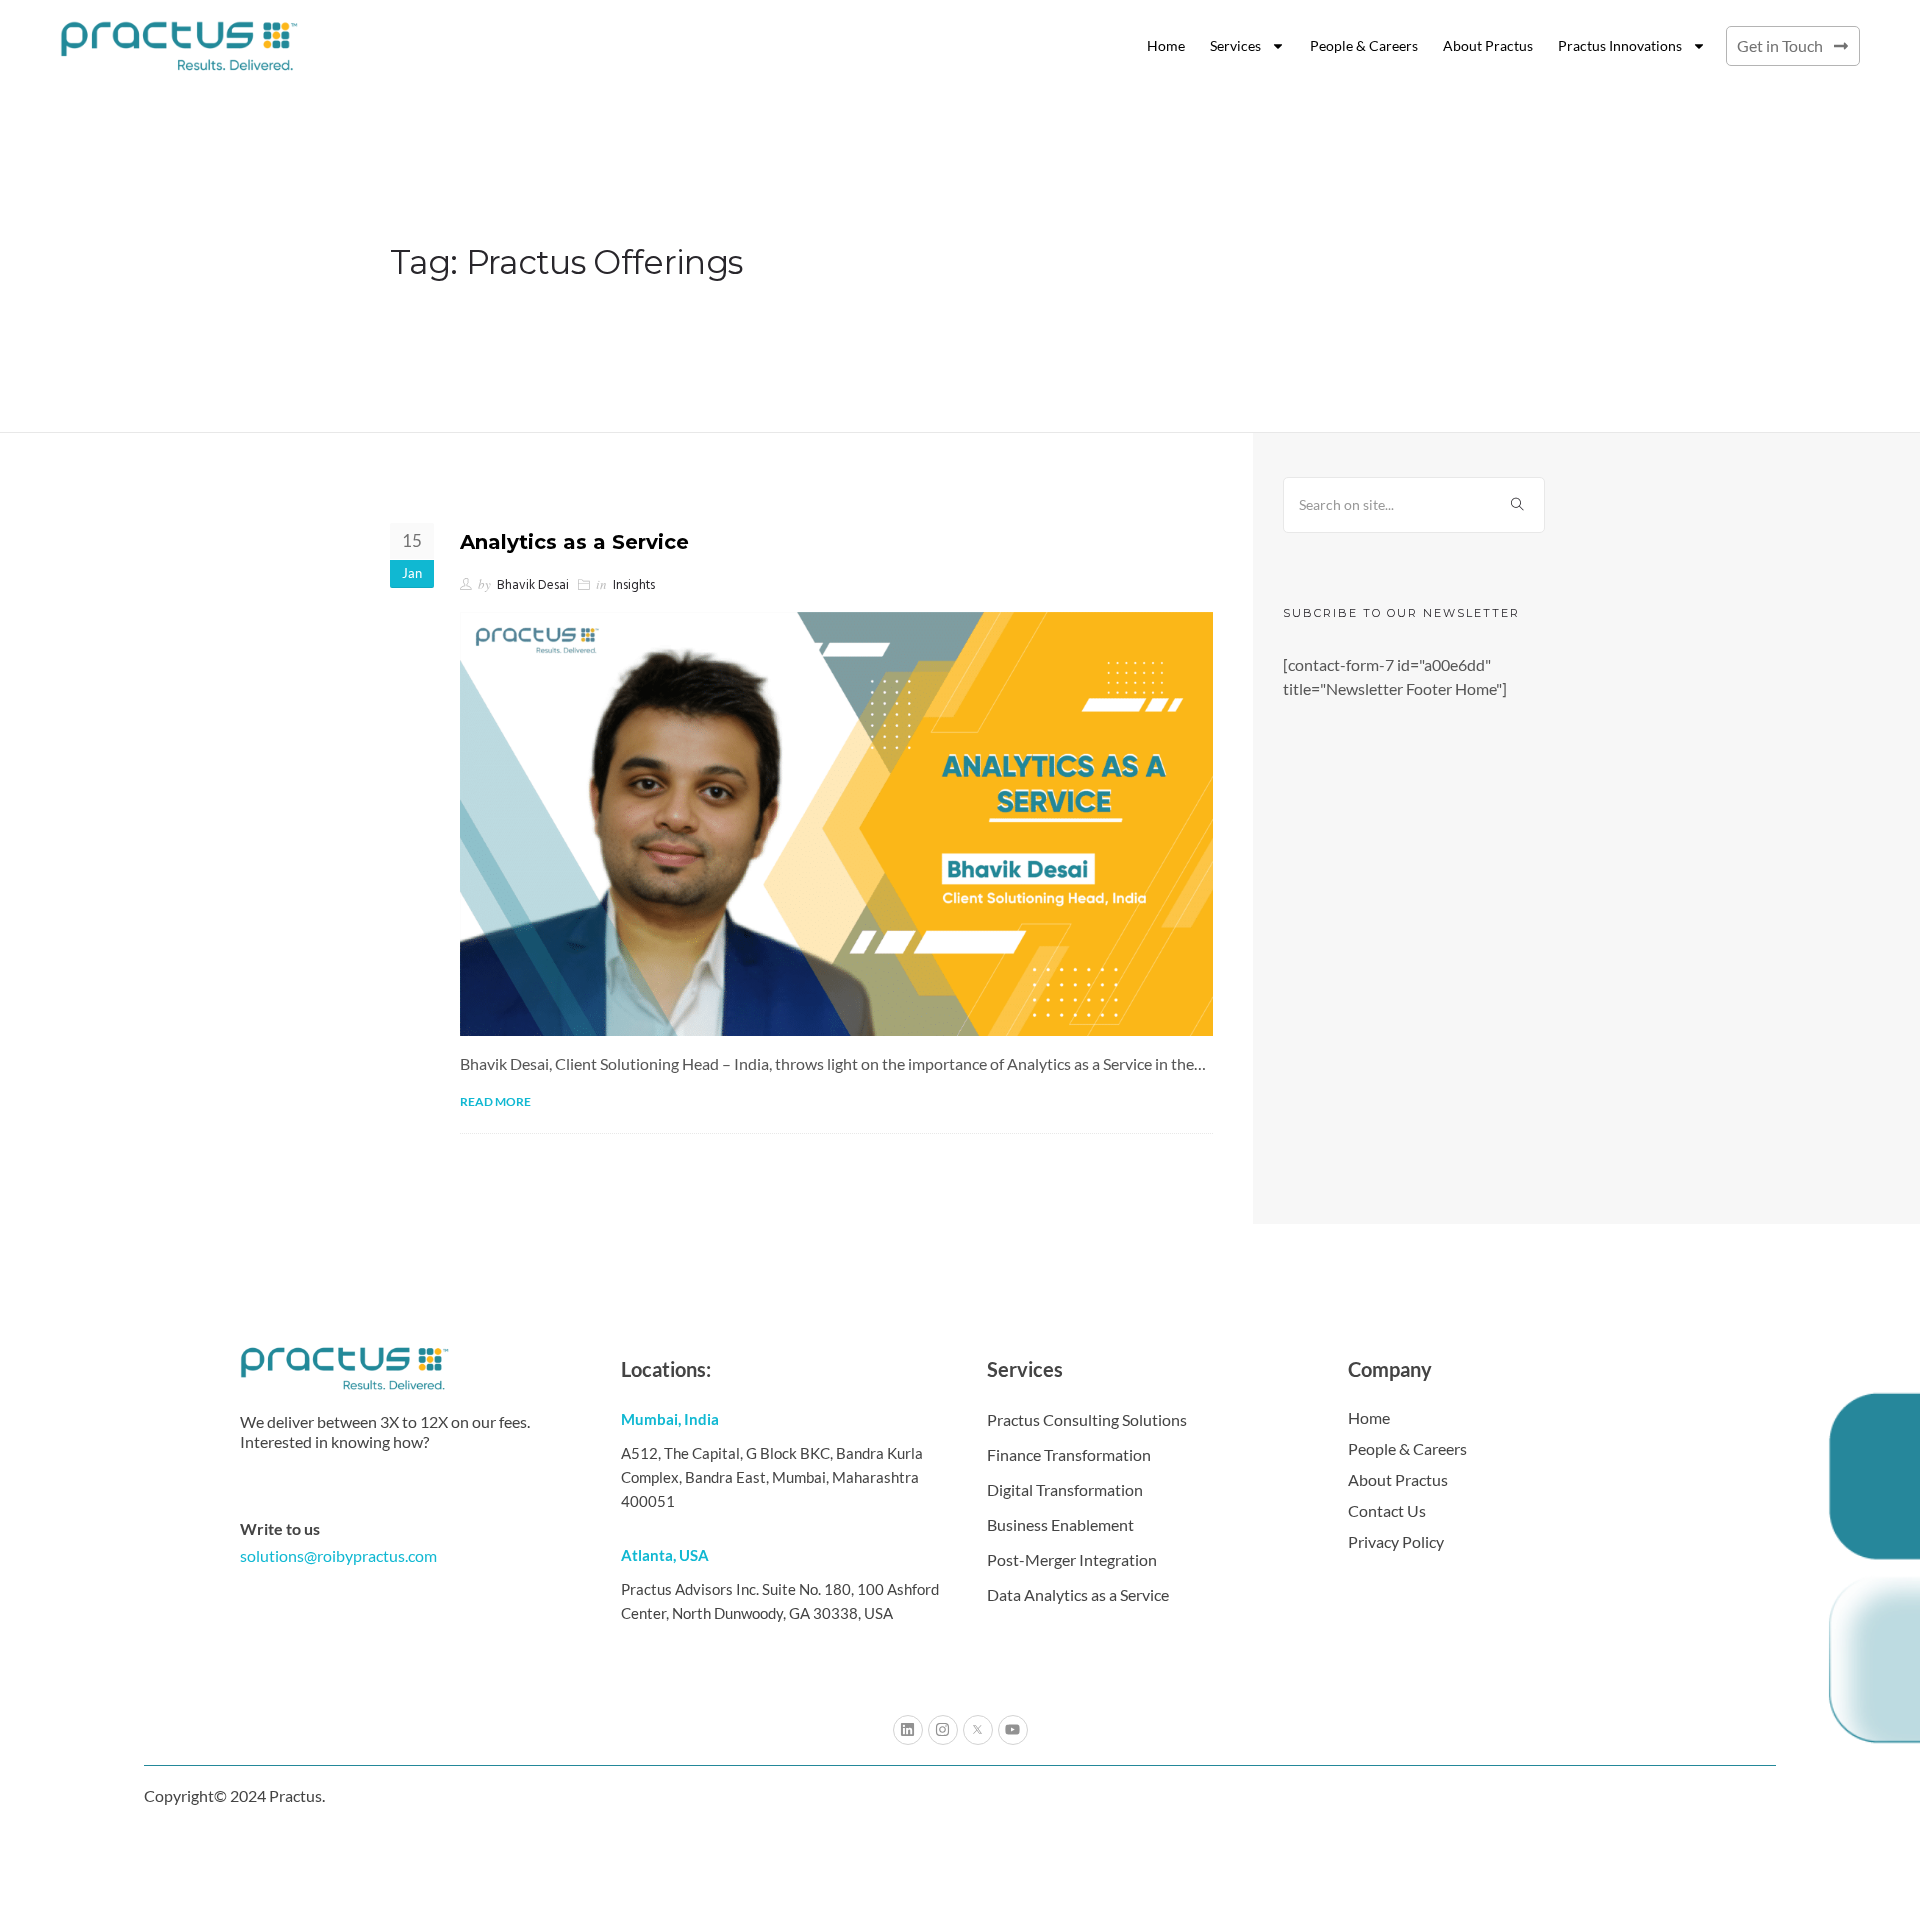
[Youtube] (1013, 1730)
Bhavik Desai (533, 585)
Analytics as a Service (574, 542)
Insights (634, 585)
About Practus (1488, 45)
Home (1166, 45)
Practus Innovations (1620, 45)
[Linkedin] (908, 1730)
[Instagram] (943, 1730)
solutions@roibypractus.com (338, 1555)
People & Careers (1364, 45)
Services (1235, 45)
